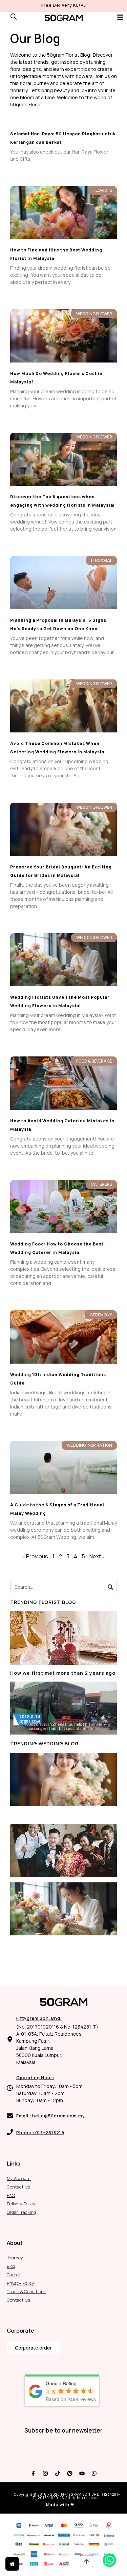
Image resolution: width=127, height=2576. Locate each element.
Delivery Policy (21, 2204)
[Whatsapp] (94, 2473)
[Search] (110, 1587)
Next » (97, 1556)
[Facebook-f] (33, 2473)
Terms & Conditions (26, 2291)
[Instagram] (45, 2473)
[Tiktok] (58, 2473)
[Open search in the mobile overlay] (14, 16)
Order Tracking (21, 2212)
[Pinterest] (70, 2473)
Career (14, 2275)
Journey (15, 2258)
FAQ (11, 2195)
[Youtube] (82, 2473)
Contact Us (18, 2187)
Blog (11, 2266)
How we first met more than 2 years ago (63, 1673)
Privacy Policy (20, 2283)
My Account (19, 2178)
